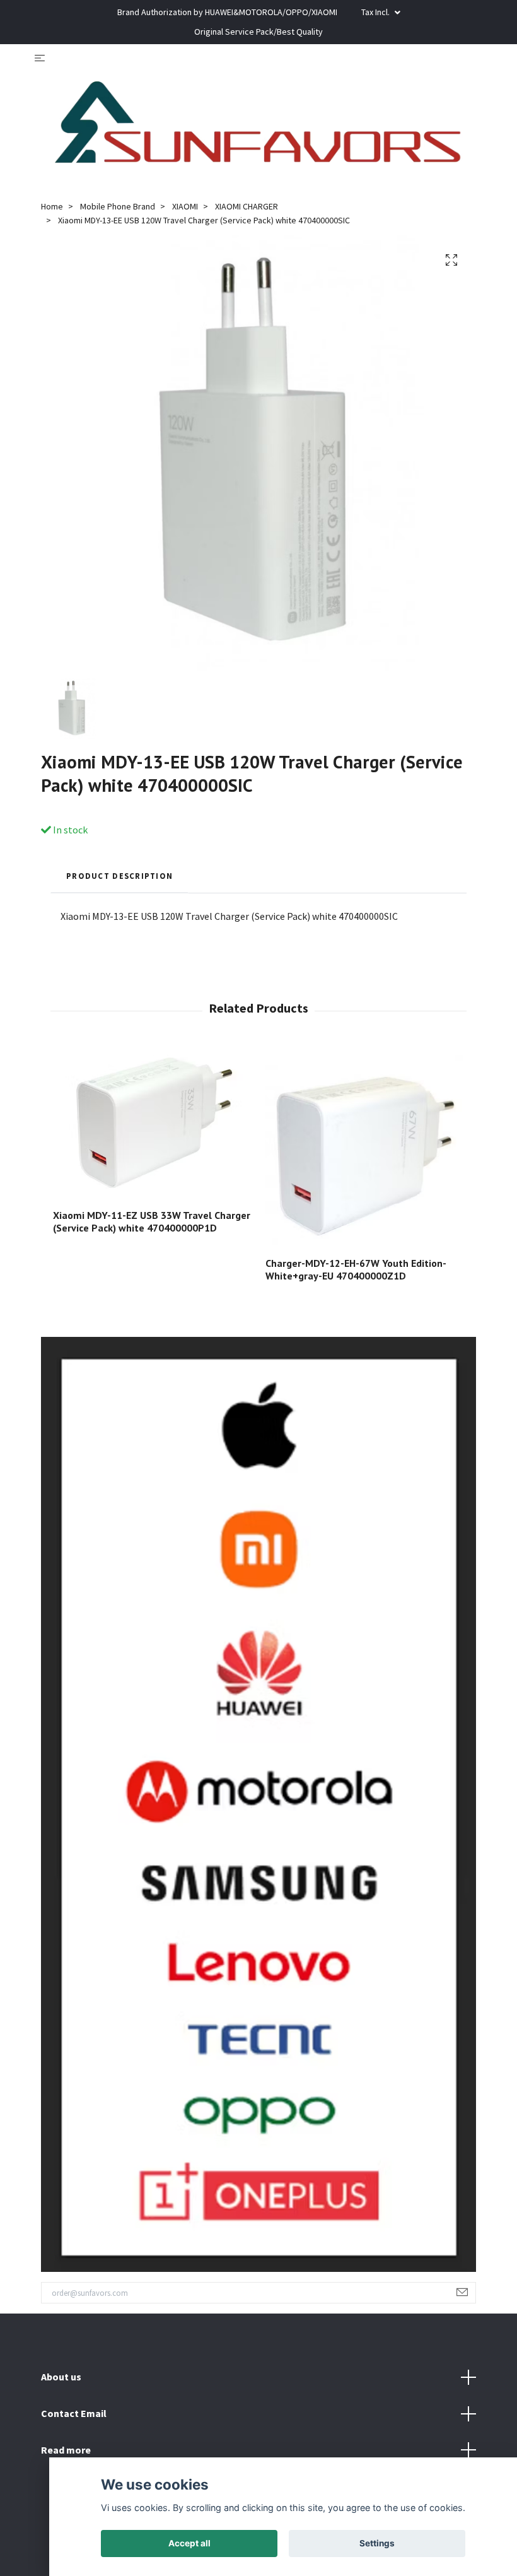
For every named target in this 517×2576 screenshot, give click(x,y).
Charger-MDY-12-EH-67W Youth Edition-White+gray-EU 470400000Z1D (356, 1270)
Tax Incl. (376, 12)
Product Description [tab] (119, 876)
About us (61, 2377)
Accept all (189, 2543)
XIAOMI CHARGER (247, 206)
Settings (377, 2543)
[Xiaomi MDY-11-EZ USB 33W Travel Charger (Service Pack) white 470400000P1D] (152, 1124)
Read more (66, 2450)
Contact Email (74, 2413)
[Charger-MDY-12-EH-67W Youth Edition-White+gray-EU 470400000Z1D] (364, 1148)
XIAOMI (185, 206)
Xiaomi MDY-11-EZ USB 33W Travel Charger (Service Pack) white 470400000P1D (152, 1222)
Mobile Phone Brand (118, 206)
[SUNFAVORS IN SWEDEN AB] (258, 127)
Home (52, 206)
